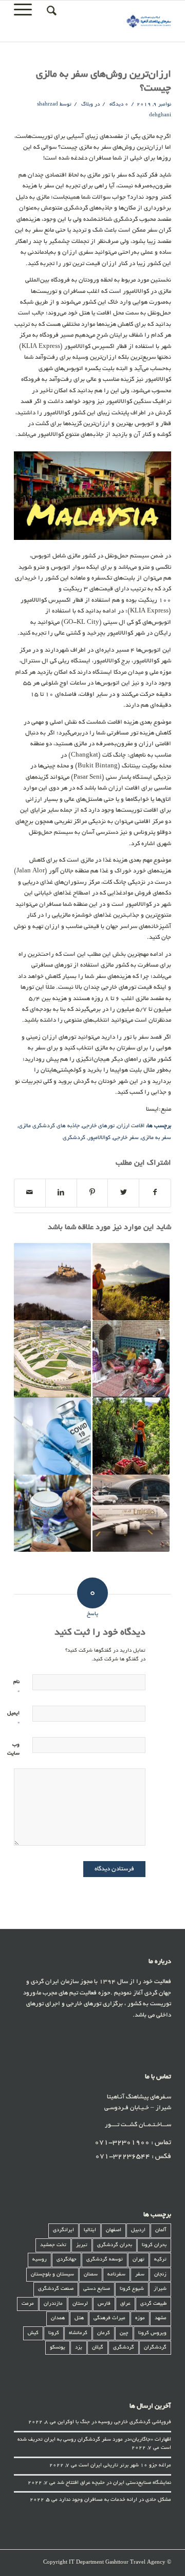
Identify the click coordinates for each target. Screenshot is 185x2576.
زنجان (160, 2275)
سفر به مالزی (156, 1138)
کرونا (54, 2333)
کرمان (104, 2333)
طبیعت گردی (153, 2304)
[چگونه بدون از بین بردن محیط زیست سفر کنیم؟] (131, 1282)
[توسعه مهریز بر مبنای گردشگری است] (131, 1436)
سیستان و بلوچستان (52, 2275)
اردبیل (138, 2230)
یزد (79, 2348)
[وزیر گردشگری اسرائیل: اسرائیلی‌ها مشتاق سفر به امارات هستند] (131, 1513)
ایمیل (13, 1718)
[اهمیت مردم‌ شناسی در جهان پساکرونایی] (131, 1359)
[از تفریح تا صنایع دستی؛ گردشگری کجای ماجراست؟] (52, 1513)
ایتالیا (90, 2230)
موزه (140, 2318)
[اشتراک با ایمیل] (30, 1193)
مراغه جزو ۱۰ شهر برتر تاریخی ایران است (125, 2466)
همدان (58, 2318)
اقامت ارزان (131, 1126)
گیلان (98, 2348)
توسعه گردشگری (105, 2260)
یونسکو (58, 2348)
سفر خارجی (126, 1138)
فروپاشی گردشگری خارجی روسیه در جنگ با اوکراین (114, 2422)
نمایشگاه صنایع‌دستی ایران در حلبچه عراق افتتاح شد (114, 2483)
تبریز (82, 2245)
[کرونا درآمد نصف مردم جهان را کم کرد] (52, 1436)
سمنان (91, 2275)
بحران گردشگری (115, 2245)
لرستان (80, 2304)
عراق (125, 2304)
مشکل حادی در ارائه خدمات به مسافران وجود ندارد (115, 2500)
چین (124, 2333)
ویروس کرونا (152, 2333)
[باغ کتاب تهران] (52, 1359)
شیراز (160, 2289)
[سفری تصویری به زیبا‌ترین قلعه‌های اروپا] (52, 1282)
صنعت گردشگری (56, 2289)
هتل (79, 2318)
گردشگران (155, 2348)
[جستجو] (50, 11)
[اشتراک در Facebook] (155, 1193)
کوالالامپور (99, 1138)
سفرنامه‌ (116, 2275)
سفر (140, 2275)
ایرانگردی (63, 2230)
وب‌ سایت (13, 1749)
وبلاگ (87, 105)
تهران (138, 2260)
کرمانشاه (78, 2333)
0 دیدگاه (118, 105)
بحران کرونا (154, 2245)
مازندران (53, 2304)
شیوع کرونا (132, 2289)
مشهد (161, 2318)
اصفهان (114, 2230)
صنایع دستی (97, 2289)
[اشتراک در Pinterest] (92, 1193)
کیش (33, 2333)
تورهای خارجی (98, 1126)
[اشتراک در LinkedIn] (61, 1193)
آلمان (161, 2230)
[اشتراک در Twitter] (123, 1193)
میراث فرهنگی (109, 2318)
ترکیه (160, 2260)
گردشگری (74, 1138)
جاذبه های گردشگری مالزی (49, 1126)
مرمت (28, 2304)
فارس (104, 2304)
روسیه (40, 2260)
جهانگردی (67, 2260)
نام (16, 1687)
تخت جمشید (53, 2245)
